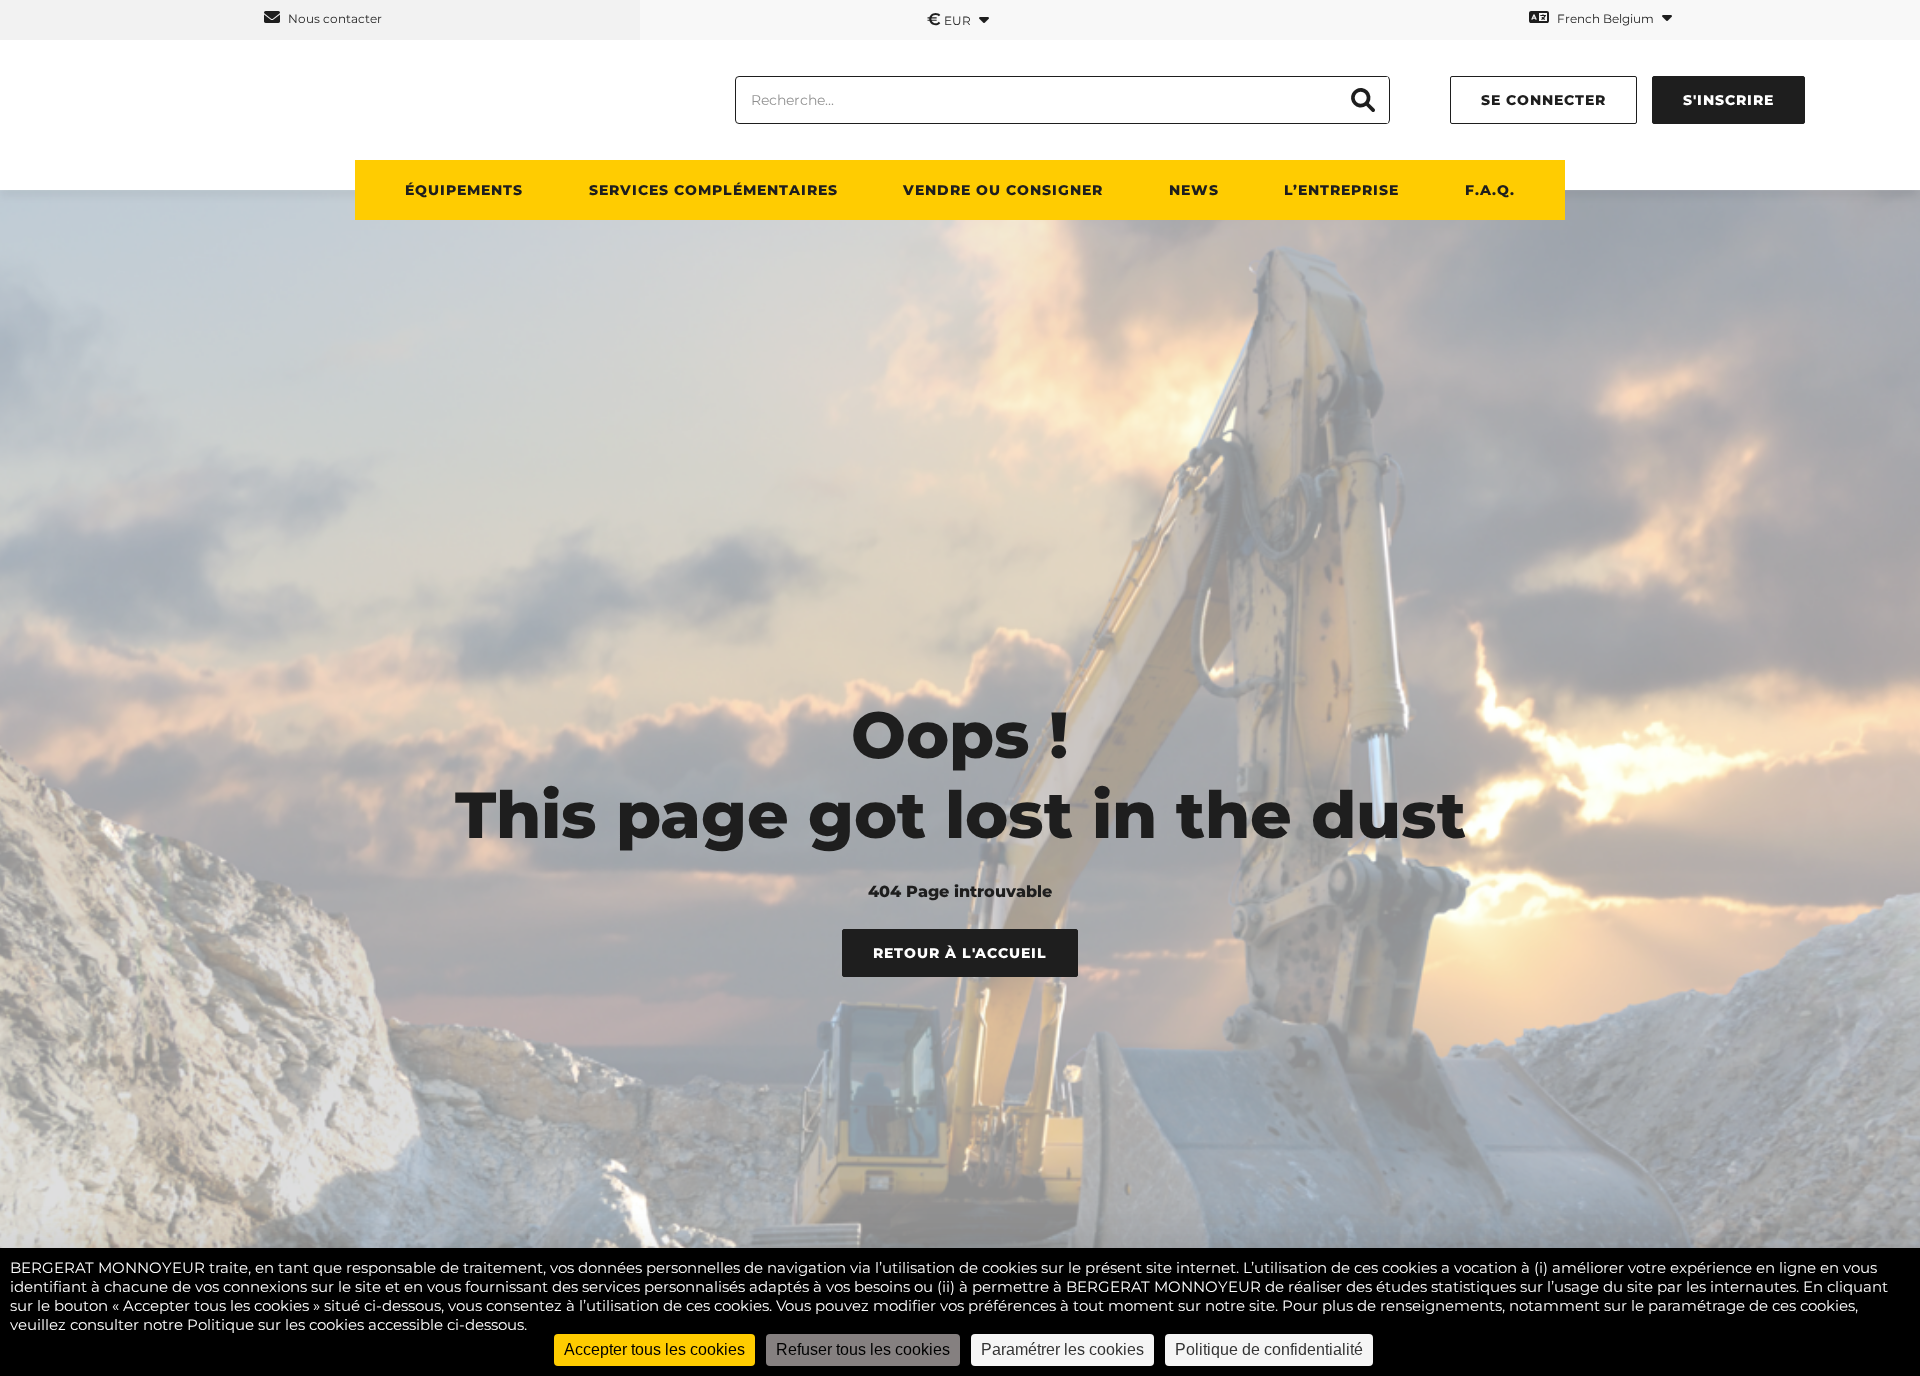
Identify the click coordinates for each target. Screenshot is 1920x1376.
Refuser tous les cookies (863, 1349)
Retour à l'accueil (960, 953)
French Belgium (1605, 18)
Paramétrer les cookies (1062, 1349)
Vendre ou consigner (1003, 190)
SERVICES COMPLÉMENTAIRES (713, 190)
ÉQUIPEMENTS (464, 190)
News (1194, 190)
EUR (950, 19)
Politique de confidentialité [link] (1269, 1349)
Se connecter (1543, 100)
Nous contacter (333, 18)
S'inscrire (1728, 100)
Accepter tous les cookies (654, 1349)
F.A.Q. (1490, 190)
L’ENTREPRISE (1341, 190)
